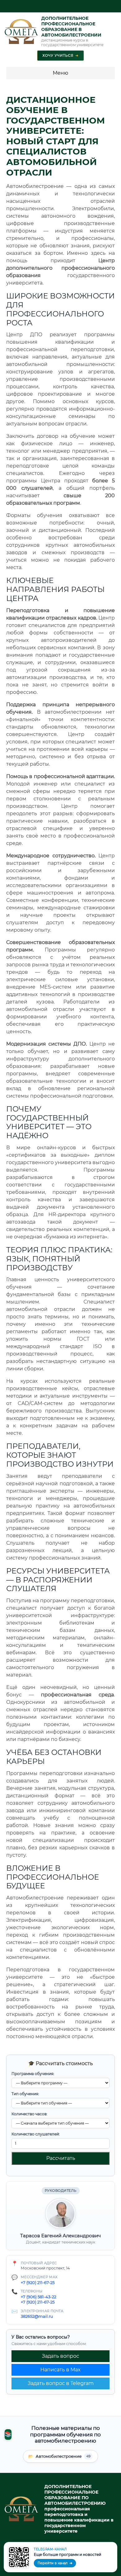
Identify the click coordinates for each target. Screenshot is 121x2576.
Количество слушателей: (36, 2134)
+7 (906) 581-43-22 (38, 2297)
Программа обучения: (33, 2074)
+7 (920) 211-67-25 (38, 2282)
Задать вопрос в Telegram (61, 2383)
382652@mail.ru (37, 2316)
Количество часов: (29, 2114)
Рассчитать (61, 2158)
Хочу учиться (60, 55)
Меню (60, 73)
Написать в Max (60, 2370)
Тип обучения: (25, 2094)
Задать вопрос (60, 2356)
